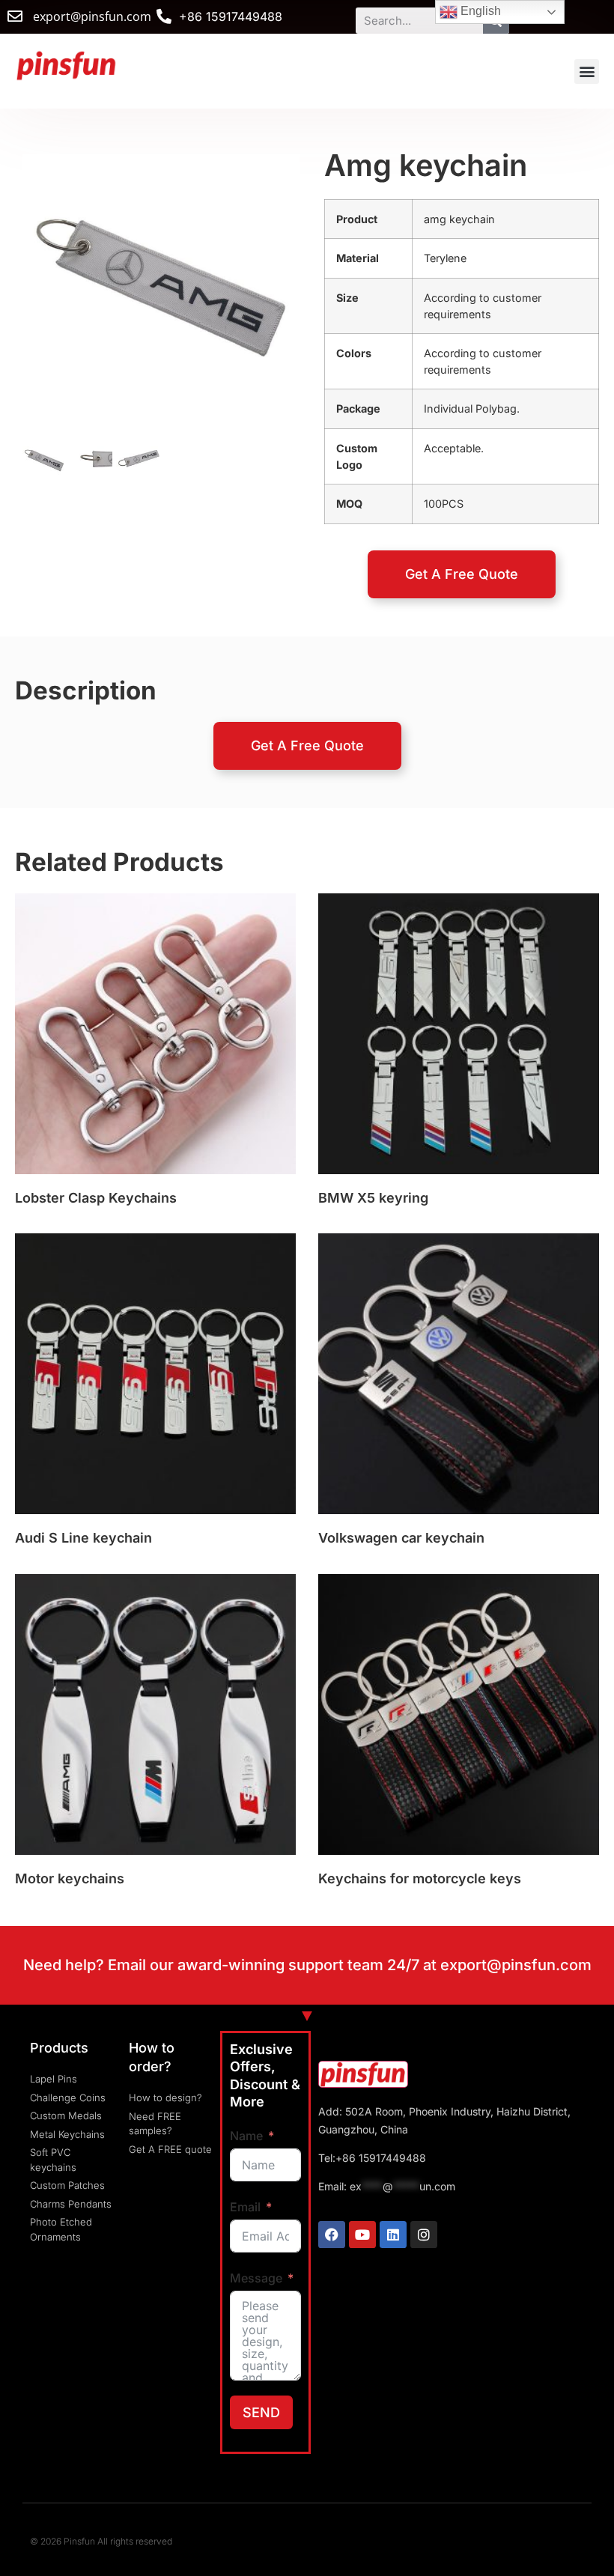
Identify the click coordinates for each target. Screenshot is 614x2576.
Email (245, 2207)
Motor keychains (70, 1878)
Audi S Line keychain (83, 1538)
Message (256, 2278)
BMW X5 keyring (373, 1198)
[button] (587, 72)
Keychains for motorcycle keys (420, 1878)
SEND (261, 2412)
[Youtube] (362, 2235)
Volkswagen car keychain (401, 1538)
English (479, 11)
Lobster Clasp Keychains (96, 1198)
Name (246, 2136)
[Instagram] (424, 2235)
